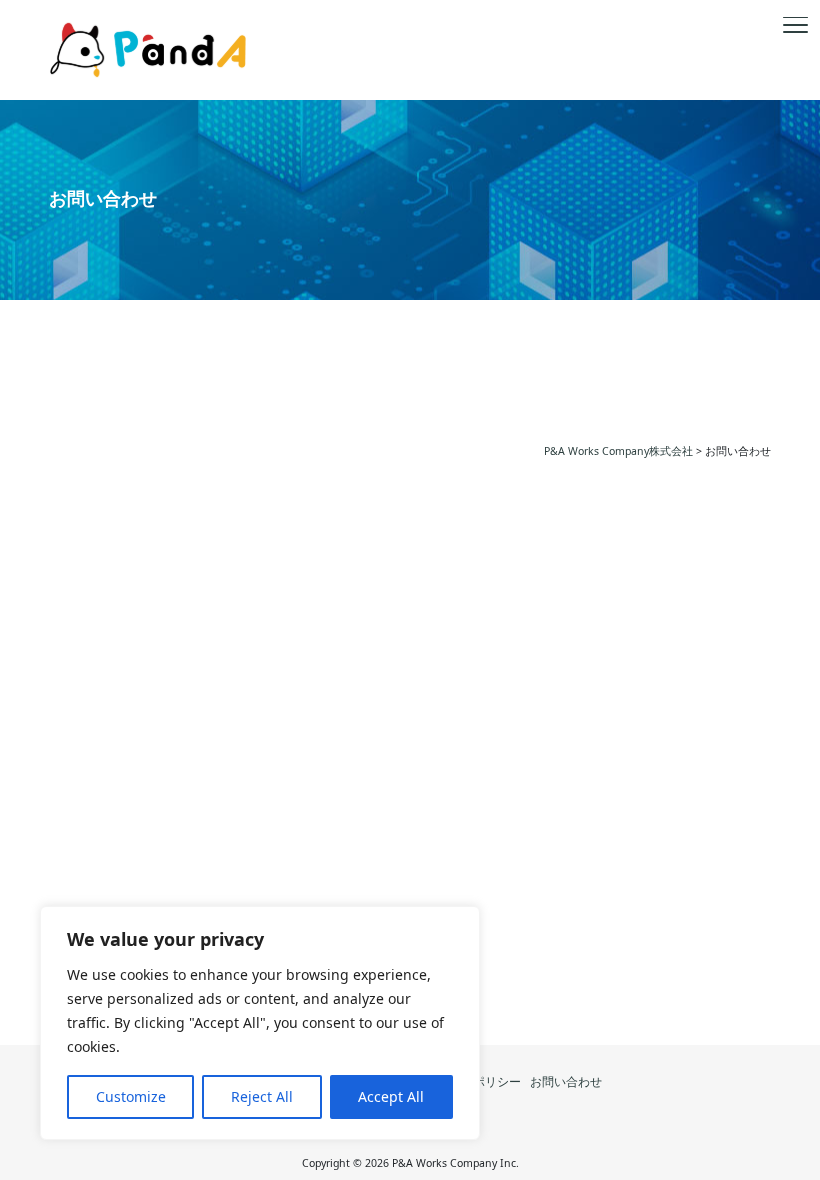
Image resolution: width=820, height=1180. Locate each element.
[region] (260, 1023)
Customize (131, 1096)
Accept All (391, 1096)
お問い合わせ (566, 1081)
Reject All (262, 1096)
